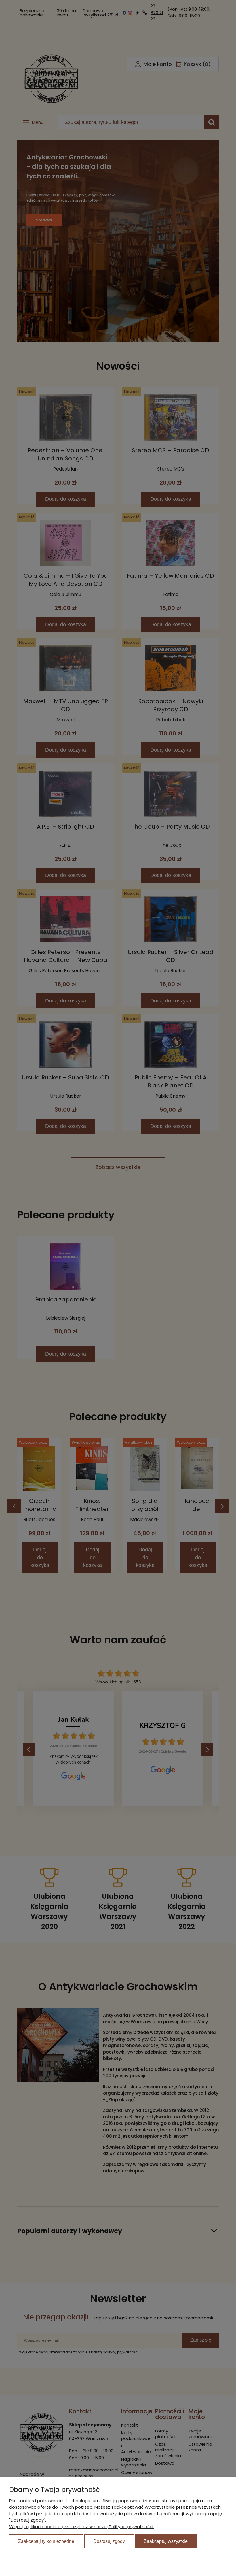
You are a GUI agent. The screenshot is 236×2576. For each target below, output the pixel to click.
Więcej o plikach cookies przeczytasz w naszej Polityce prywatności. (82, 2527)
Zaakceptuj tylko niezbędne (46, 2541)
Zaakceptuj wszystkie (166, 2541)
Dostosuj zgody (109, 2541)
